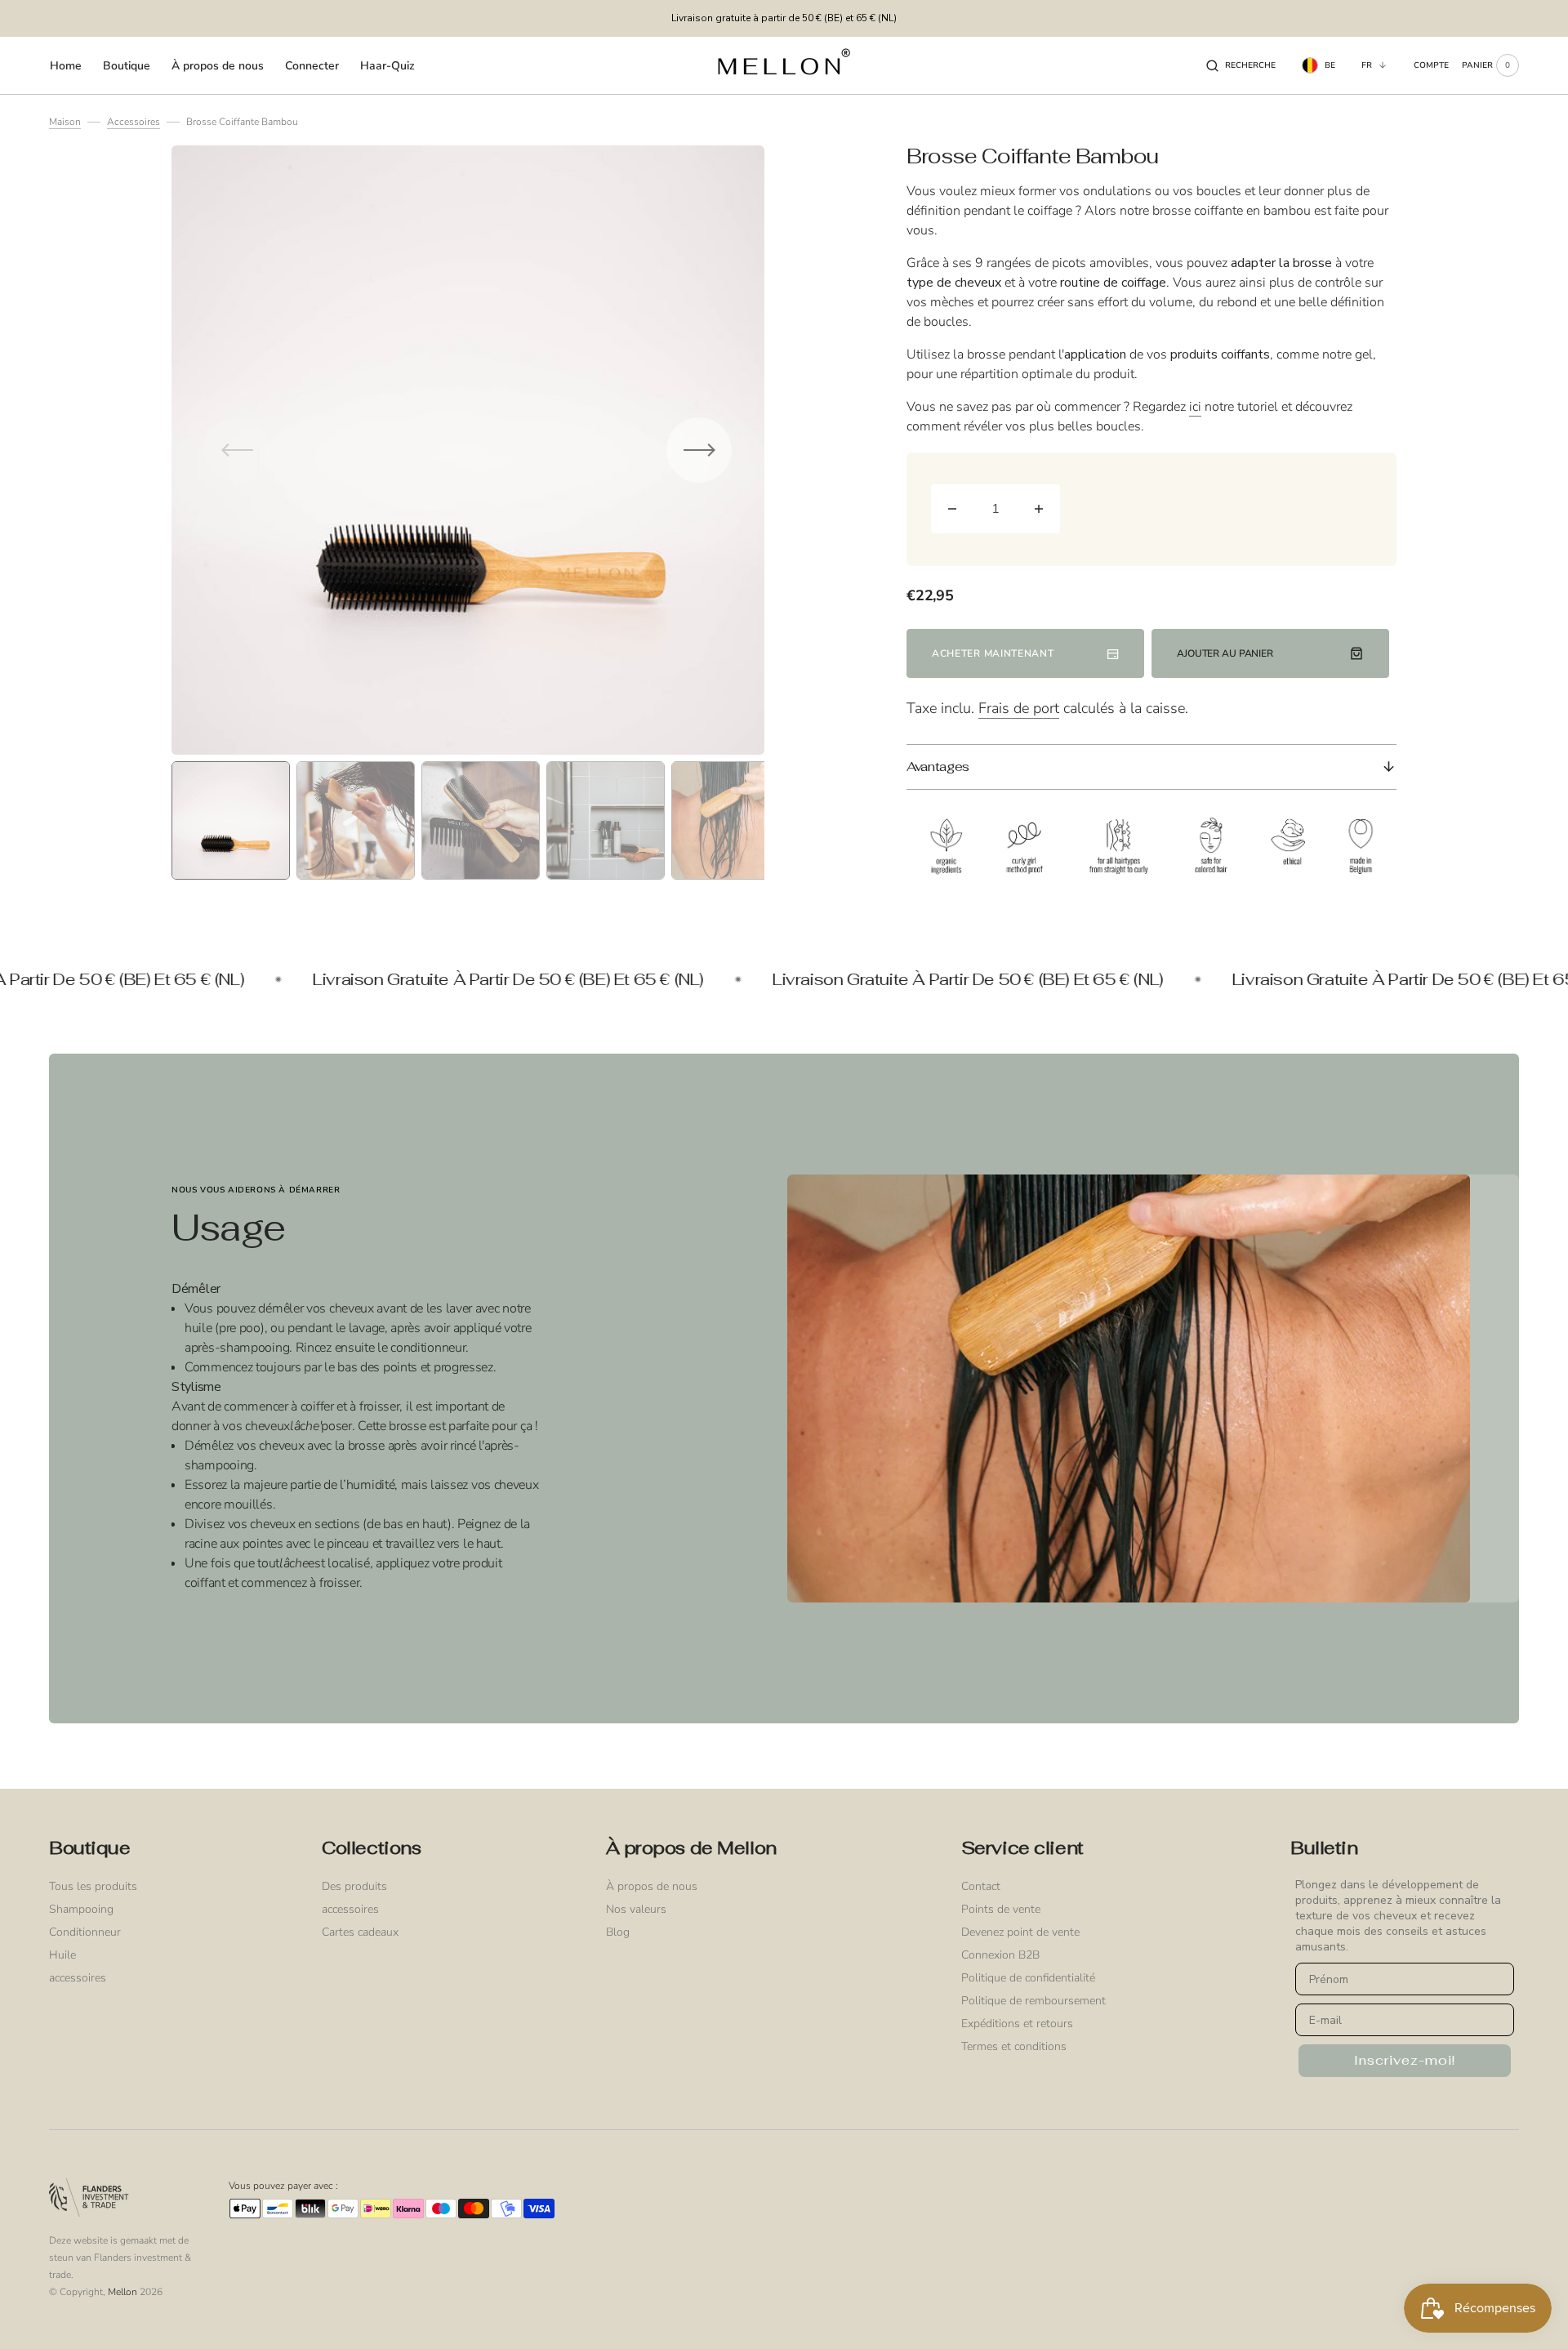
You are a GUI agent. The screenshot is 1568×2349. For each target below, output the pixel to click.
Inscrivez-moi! (1405, 2060)
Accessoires (134, 122)
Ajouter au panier (1225, 653)
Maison (65, 122)
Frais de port (1019, 708)
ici (1195, 407)
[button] (1241, 65)
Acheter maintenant (993, 653)
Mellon (122, 2292)
